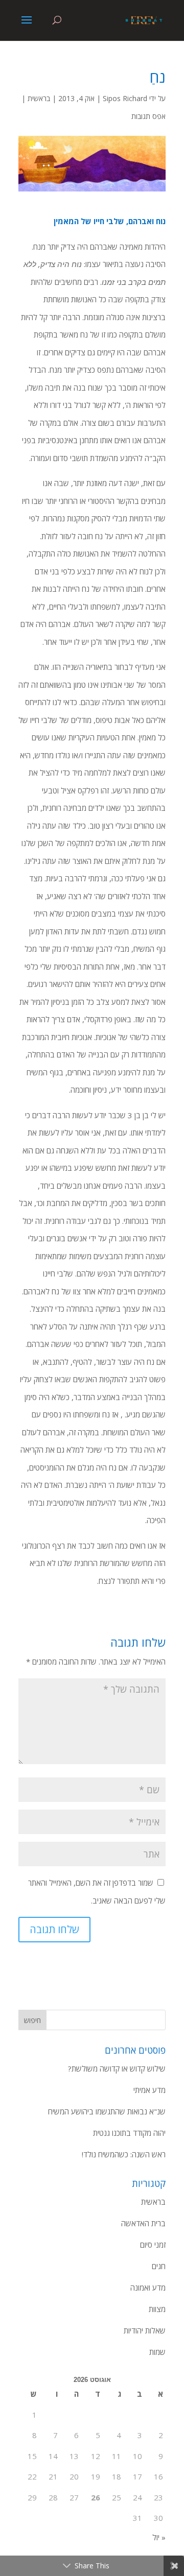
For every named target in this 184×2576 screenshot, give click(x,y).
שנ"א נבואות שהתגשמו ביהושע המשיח (107, 2111)
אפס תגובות (148, 116)
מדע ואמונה (148, 2288)
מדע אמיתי (149, 2090)
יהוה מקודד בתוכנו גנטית (129, 2133)
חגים (159, 2266)
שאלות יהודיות (145, 2330)
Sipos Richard (125, 98)
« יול (159, 2537)
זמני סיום (153, 2245)
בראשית (39, 98)
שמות (157, 2352)
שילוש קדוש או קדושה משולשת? (117, 2068)
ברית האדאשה (143, 2223)
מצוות (157, 2309)
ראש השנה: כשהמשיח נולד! (124, 2154)
